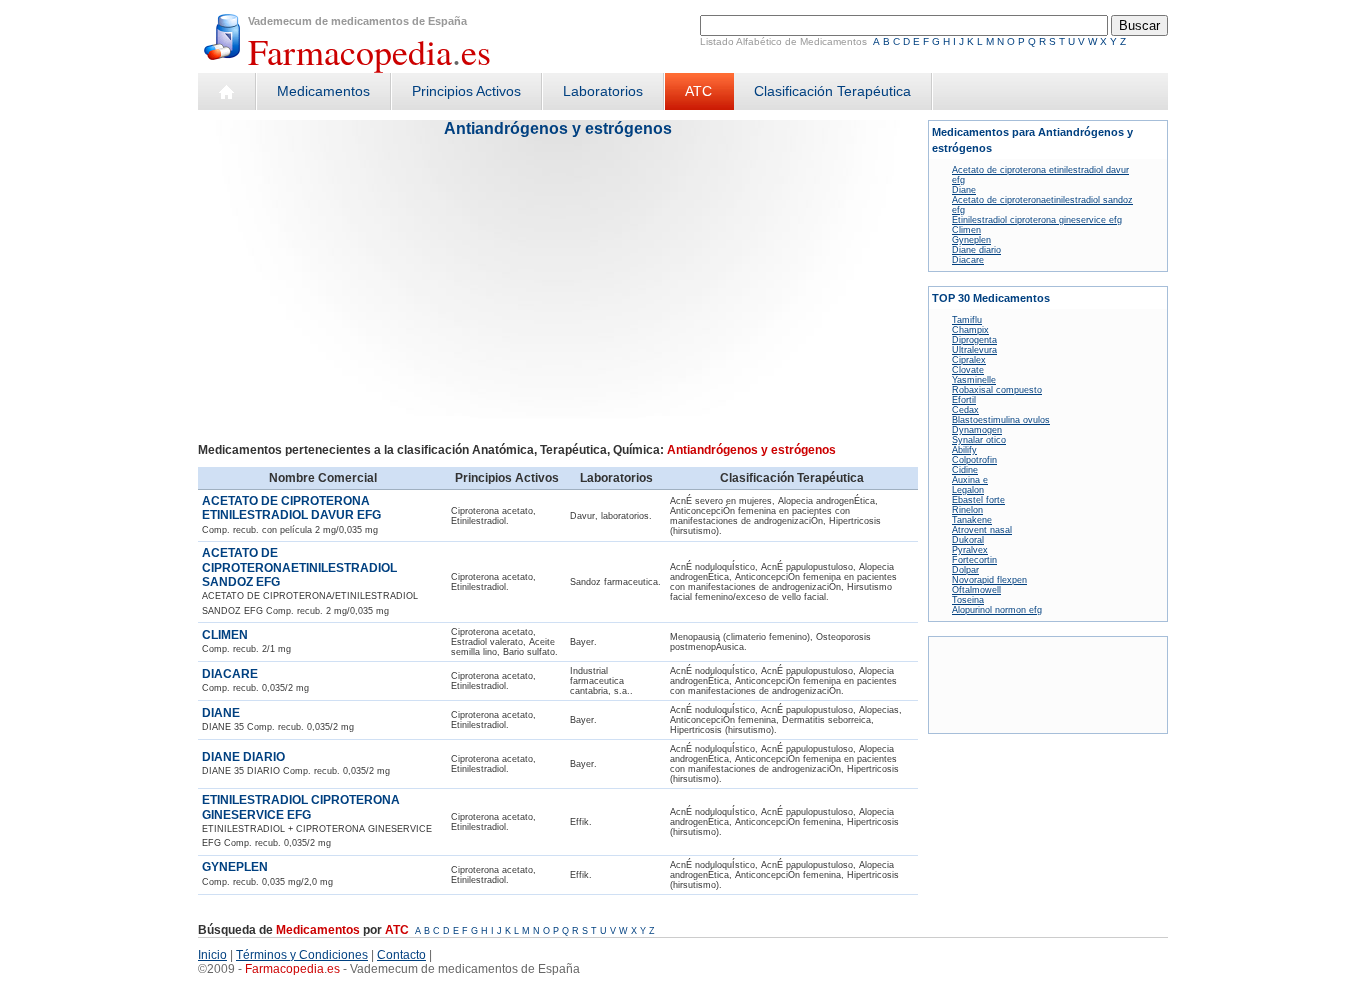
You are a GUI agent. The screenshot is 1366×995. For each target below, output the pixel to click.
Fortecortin (974, 560)
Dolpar (965, 570)
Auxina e (970, 480)
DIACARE (230, 674)
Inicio (212, 955)
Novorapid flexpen (989, 580)
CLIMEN (225, 635)
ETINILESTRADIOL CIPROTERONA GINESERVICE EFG (301, 807)
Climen (966, 230)
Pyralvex (970, 550)
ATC (698, 91)
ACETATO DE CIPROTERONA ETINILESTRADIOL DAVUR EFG (291, 508)
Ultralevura (974, 350)
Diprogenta (974, 340)
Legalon (968, 490)
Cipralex (969, 360)
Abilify (964, 450)
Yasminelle (974, 380)
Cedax (965, 410)
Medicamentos (323, 91)
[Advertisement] (371, 297)
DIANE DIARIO (243, 757)
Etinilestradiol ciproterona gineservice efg (1037, 220)
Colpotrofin (974, 460)
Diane (964, 190)
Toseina (968, 600)
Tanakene (972, 520)
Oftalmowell (976, 590)
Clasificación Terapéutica (832, 91)
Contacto (401, 955)
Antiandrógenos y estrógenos (558, 128)
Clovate (968, 370)
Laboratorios (603, 91)
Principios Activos (466, 91)
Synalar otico (979, 440)
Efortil (964, 400)
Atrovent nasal (982, 530)
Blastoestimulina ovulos (1001, 420)
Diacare (968, 260)
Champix (970, 330)
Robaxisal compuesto (997, 390)
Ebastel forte (978, 500)
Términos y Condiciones (302, 955)
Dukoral (968, 540)
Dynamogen (977, 430)
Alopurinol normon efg (997, 610)
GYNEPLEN (235, 867)
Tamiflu (967, 320)
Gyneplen (971, 240)
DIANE (221, 713)
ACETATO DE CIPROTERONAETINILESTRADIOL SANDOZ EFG (299, 567)
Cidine (965, 470)
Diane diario (976, 250)
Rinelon (967, 510)
